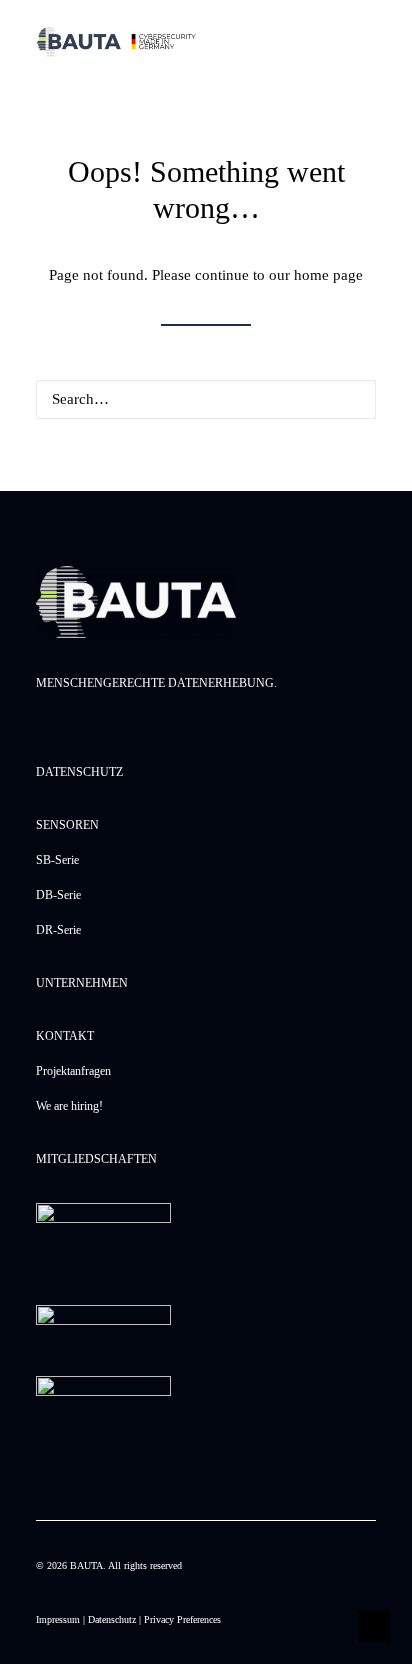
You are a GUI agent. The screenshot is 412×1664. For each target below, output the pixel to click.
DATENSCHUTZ (79, 772)
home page (328, 275)
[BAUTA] (116, 42)
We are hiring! (69, 1106)
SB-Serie (57, 860)
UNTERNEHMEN (82, 983)
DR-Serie (58, 930)
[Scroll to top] (374, 1624)
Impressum (58, 1619)
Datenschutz (112, 1619)
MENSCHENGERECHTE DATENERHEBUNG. (156, 683)
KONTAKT (65, 1036)
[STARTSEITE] (136, 601)
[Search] (206, 399)
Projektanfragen (73, 1071)
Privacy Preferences (182, 1619)
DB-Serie (58, 895)
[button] (350, 398)
